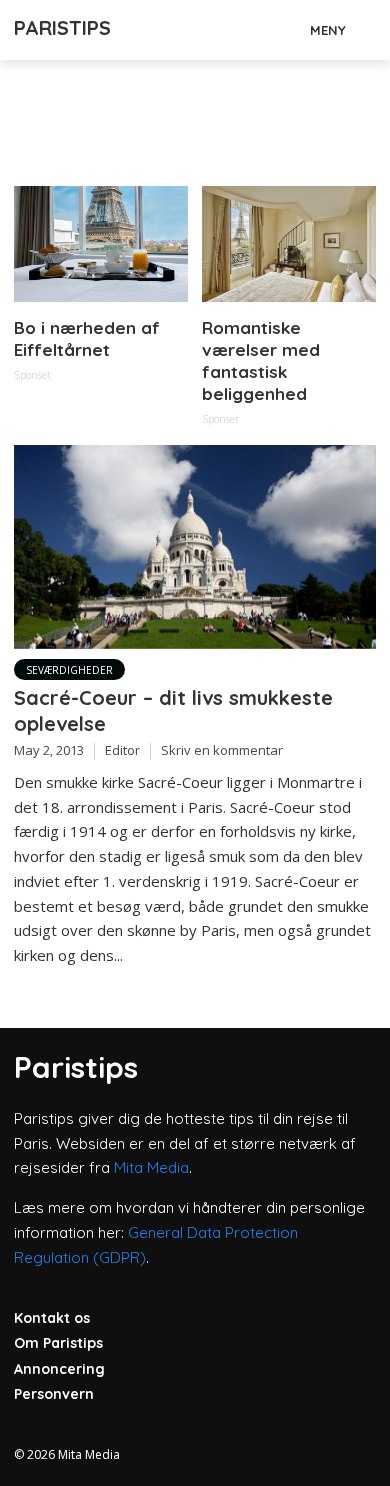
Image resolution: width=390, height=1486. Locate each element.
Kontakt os (52, 1318)
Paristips (62, 27)
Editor (122, 750)
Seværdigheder (69, 670)
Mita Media (151, 1167)
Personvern (54, 1394)
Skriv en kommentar (222, 750)
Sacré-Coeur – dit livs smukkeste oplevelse (173, 710)
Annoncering (59, 1369)
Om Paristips (58, 1343)
